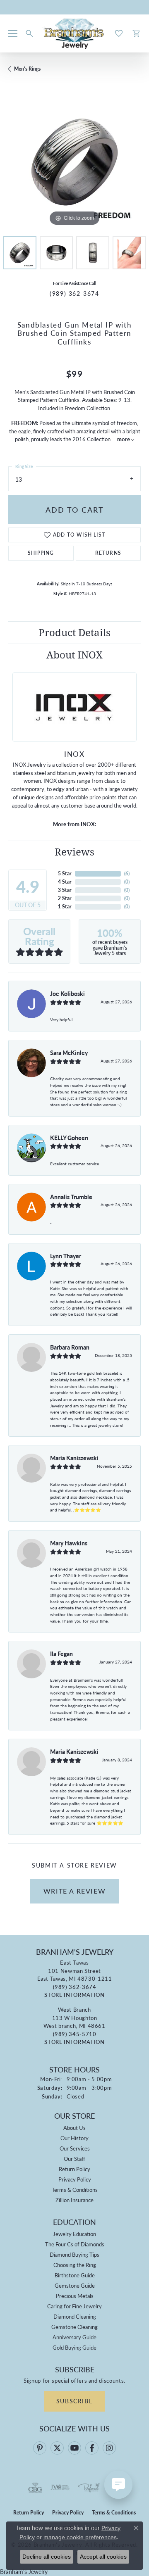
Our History (74, 2138)
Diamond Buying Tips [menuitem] (74, 2254)
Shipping (41, 553)
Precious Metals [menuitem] (75, 2296)
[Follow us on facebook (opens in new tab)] (92, 2448)
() (127, 873)
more (124, 439)
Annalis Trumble (71, 1197)
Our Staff (74, 2159)
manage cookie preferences (80, 2537)
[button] (29, 33)
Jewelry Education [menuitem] (74, 2234)
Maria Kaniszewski (74, 1458)
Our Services (75, 2148)
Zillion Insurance (74, 2200)
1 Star (65, 907)
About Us (74, 2128)
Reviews (74, 852)
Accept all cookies (103, 2557)
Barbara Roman (70, 1347)
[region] (74, 162)
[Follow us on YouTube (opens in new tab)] (74, 2448)
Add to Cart (75, 510)
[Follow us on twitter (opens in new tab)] (57, 2448)
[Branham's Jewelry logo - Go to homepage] (75, 33)
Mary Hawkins (69, 1543)
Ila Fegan (61, 1654)
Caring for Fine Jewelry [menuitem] (74, 2306)
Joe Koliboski (67, 993)
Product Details (74, 632)
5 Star (65, 873)
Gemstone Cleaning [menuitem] (74, 2327)
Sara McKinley (69, 1053)
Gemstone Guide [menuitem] (75, 2285)
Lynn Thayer (66, 1256)
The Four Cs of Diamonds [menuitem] (75, 2244)
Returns (108, 553)
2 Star (65, 898)
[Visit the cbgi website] (35, 2488)
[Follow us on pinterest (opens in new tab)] (40, 2448)
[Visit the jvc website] (60, 2488)
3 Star (65, 890)
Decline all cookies (47, 2557)
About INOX (74, 655)
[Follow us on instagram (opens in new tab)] (109, 2448)
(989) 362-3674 (74, 293)
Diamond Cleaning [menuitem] (75, 2316)
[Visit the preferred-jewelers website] (89, 2488)
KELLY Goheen (69, 1138)
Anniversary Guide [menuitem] (74, 2337)
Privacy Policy (75, 2179)
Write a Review (74, 1891)
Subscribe (74, 2401)
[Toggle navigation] (13, 33)
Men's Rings (27, 69)
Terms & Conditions (75, 2190)
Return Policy (74, 2169)
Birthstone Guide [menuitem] (75, 2275)
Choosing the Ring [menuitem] (75, 2265)
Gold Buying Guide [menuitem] (74, 2347)
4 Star (65, 882)
